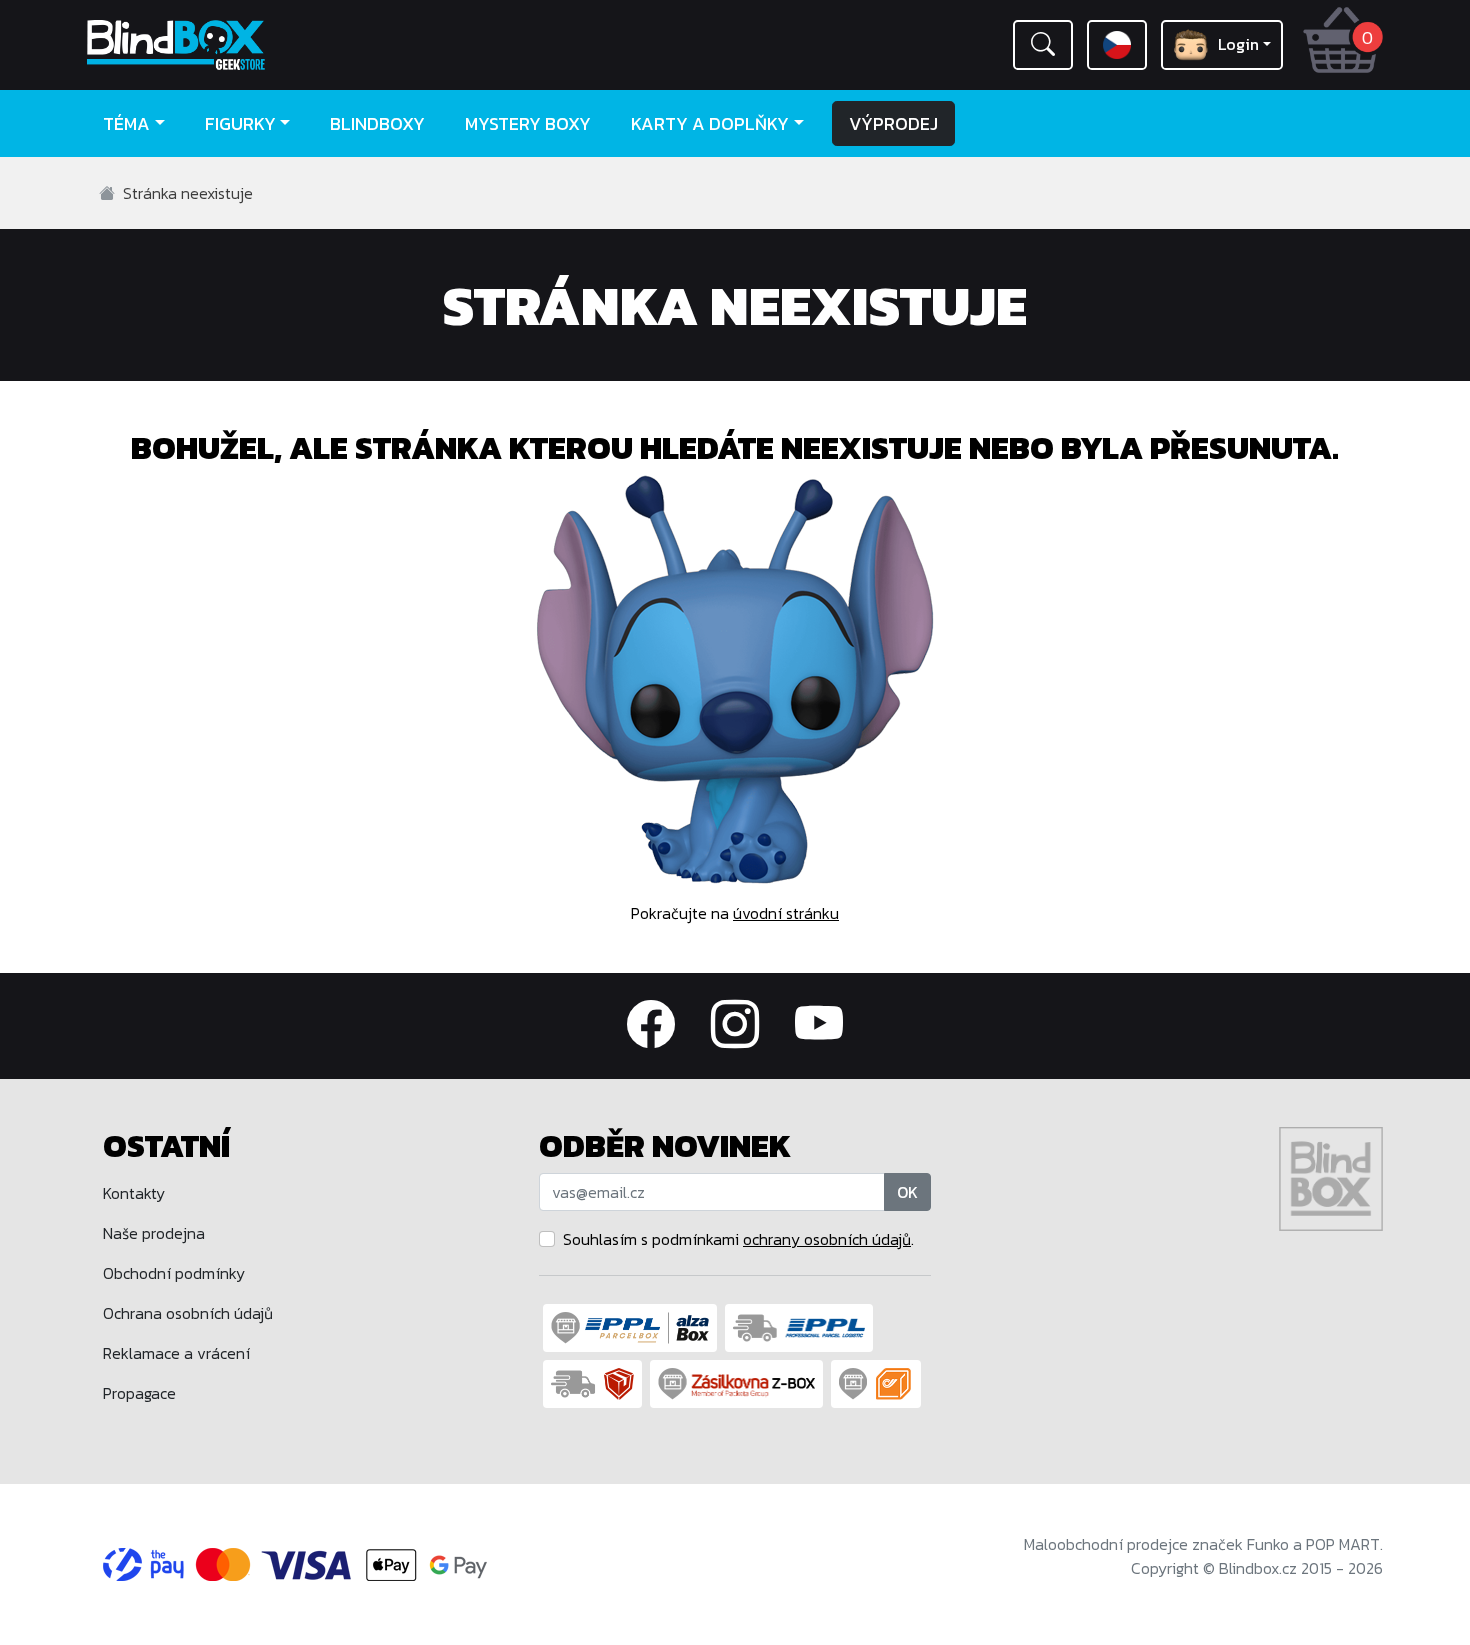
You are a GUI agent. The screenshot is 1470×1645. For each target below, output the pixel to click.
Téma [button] (126, 123)
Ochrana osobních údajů (188, 1313)
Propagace (139, 1393)
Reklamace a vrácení (176, 1353)
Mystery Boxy (528, 123)
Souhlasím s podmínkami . (738, 1239)
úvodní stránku (786, 913)
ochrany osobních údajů (827, 1239)
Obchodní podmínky (174, 1273)
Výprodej (893, 123)
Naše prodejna (154, 1233)
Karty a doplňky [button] (710, 123)
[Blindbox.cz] (240, 45)
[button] (1043, 45)
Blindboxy (377, 123)
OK (907, 1192)
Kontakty (134, 1193)
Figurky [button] (240, 123)
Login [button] (1238, 44)
